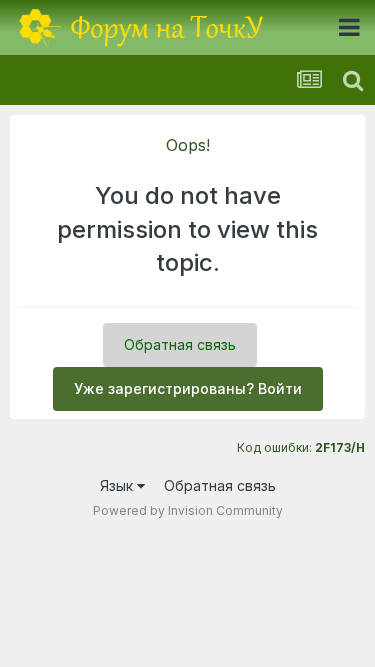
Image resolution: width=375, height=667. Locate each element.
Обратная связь (180, 344)
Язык (118, 485)
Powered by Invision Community (188, 510)
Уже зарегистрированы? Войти (188, 388)
